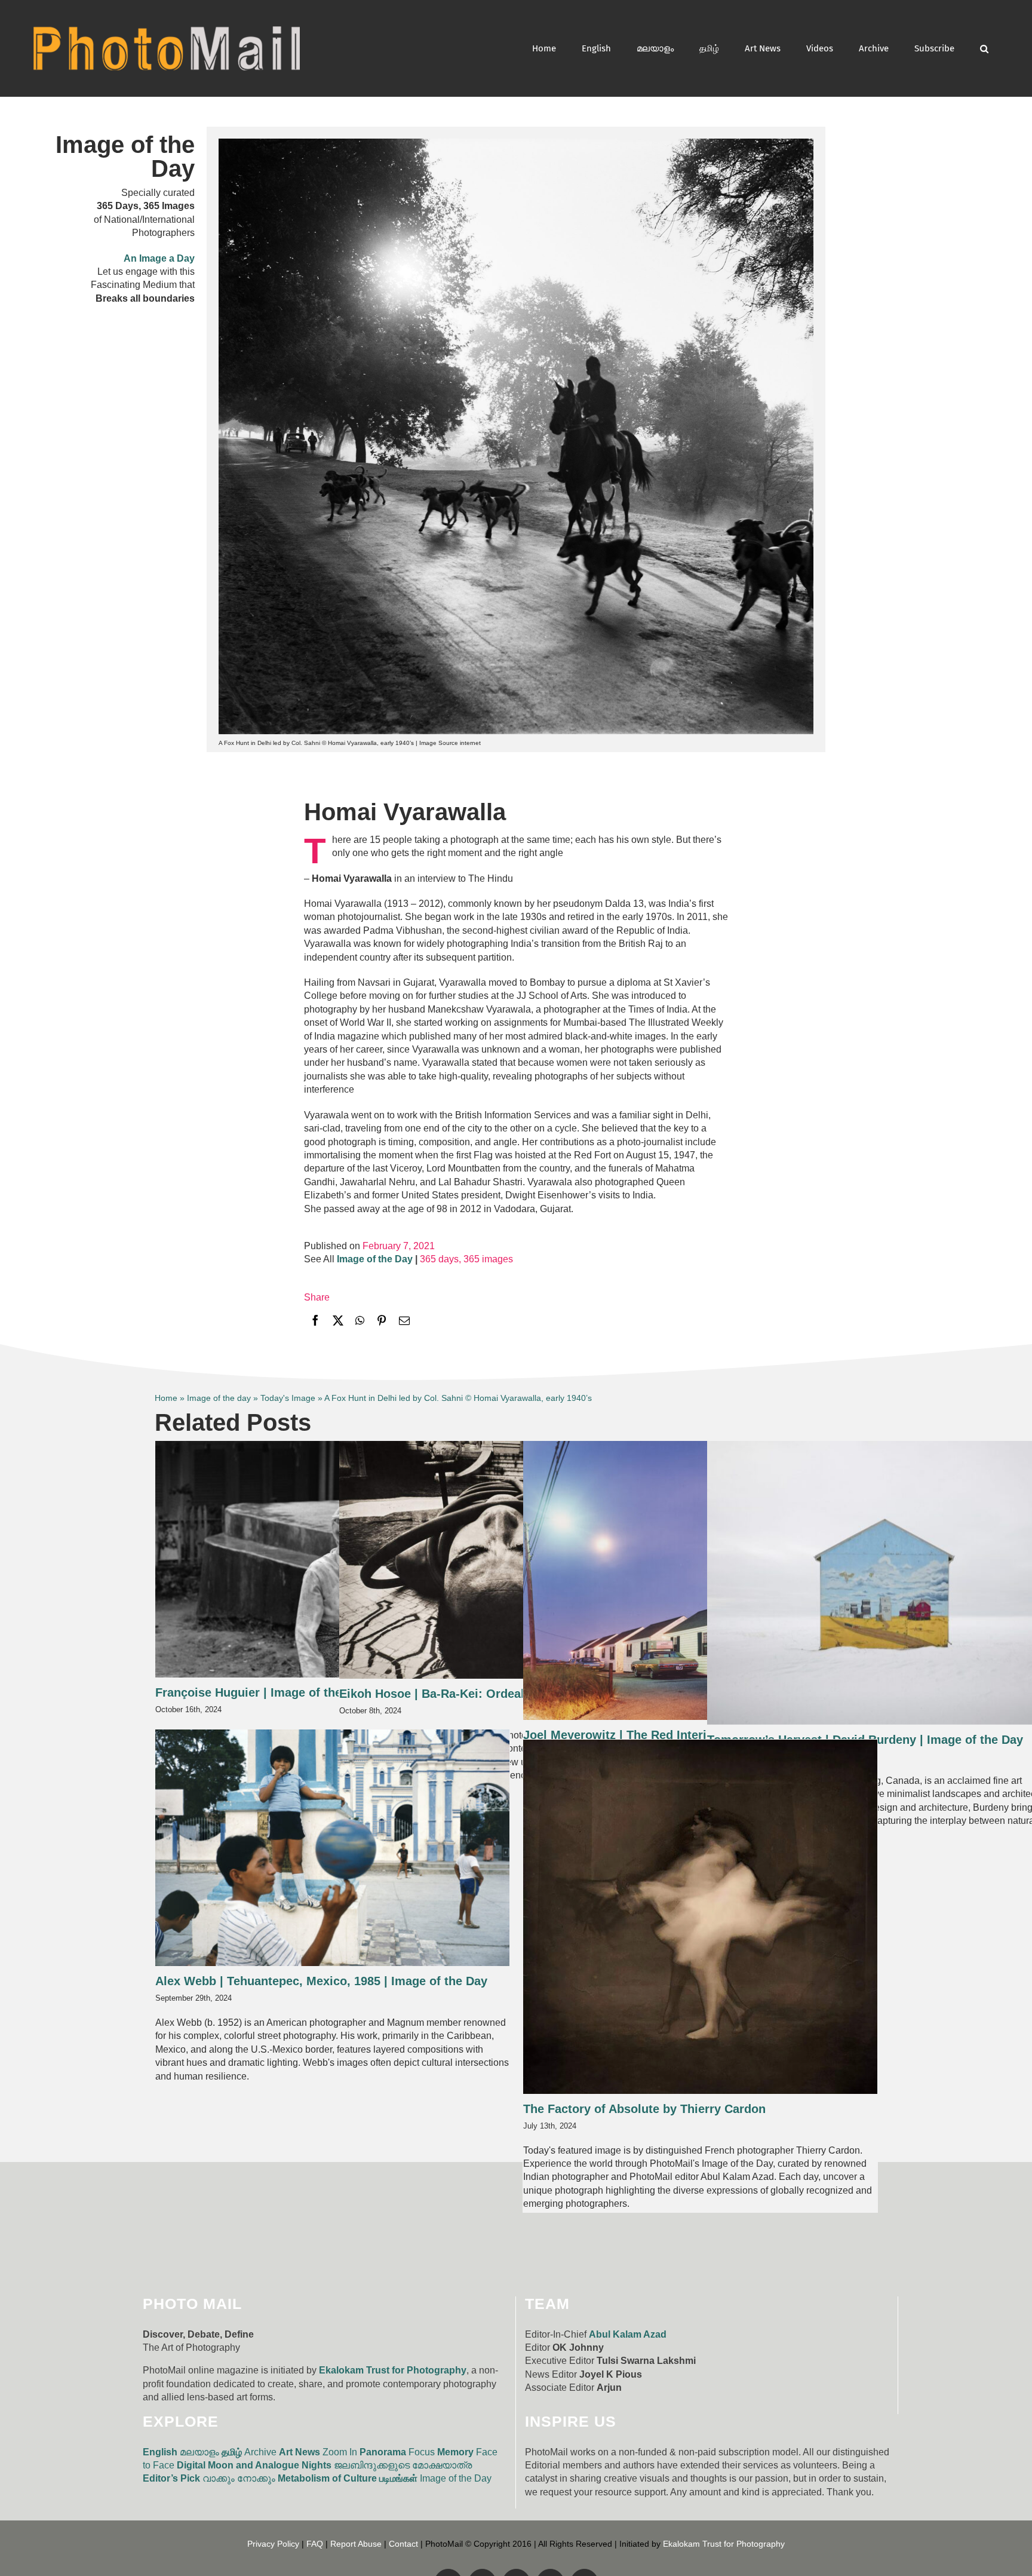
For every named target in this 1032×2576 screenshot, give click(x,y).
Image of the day (219, 1398)
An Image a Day (159, 258)
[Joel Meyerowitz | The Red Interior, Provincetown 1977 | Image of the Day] (700, 1580)
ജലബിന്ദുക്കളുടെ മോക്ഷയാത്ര (403, 2465)
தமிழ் (232, 2452)
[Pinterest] (382, 1322)
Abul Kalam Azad (628, 2334)
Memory (455, 2452)
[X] (338, 1322)
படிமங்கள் (398, 2478)
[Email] (404, 1322)
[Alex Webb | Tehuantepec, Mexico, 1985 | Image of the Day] (332, 1848)
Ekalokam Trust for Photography (393, 2370)
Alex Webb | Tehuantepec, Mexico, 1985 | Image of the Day (321, 1981)
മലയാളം (199, 2452)
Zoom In (340, 2452)
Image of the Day (456, 2478)
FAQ (315, 2544)
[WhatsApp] (360, 1322)
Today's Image (288, 1398)
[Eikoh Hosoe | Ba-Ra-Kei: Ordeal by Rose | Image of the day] (516, 1560)
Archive (260, 2452)
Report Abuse (356, 2544)
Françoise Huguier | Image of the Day (261, 1692)
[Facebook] (315, 1322)
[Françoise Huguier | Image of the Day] (332, 1559)
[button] (984, 48)
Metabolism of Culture (327, 2478)
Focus (422, 2452)
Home (166, 1398)
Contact (403, 2544)
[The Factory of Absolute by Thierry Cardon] (700, 1917)
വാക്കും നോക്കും (239, 2478)
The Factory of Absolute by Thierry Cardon (644, 2109)
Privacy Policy (273, 2544)
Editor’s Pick (171, 2478)
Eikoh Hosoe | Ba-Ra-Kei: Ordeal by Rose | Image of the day (509, 1694)
